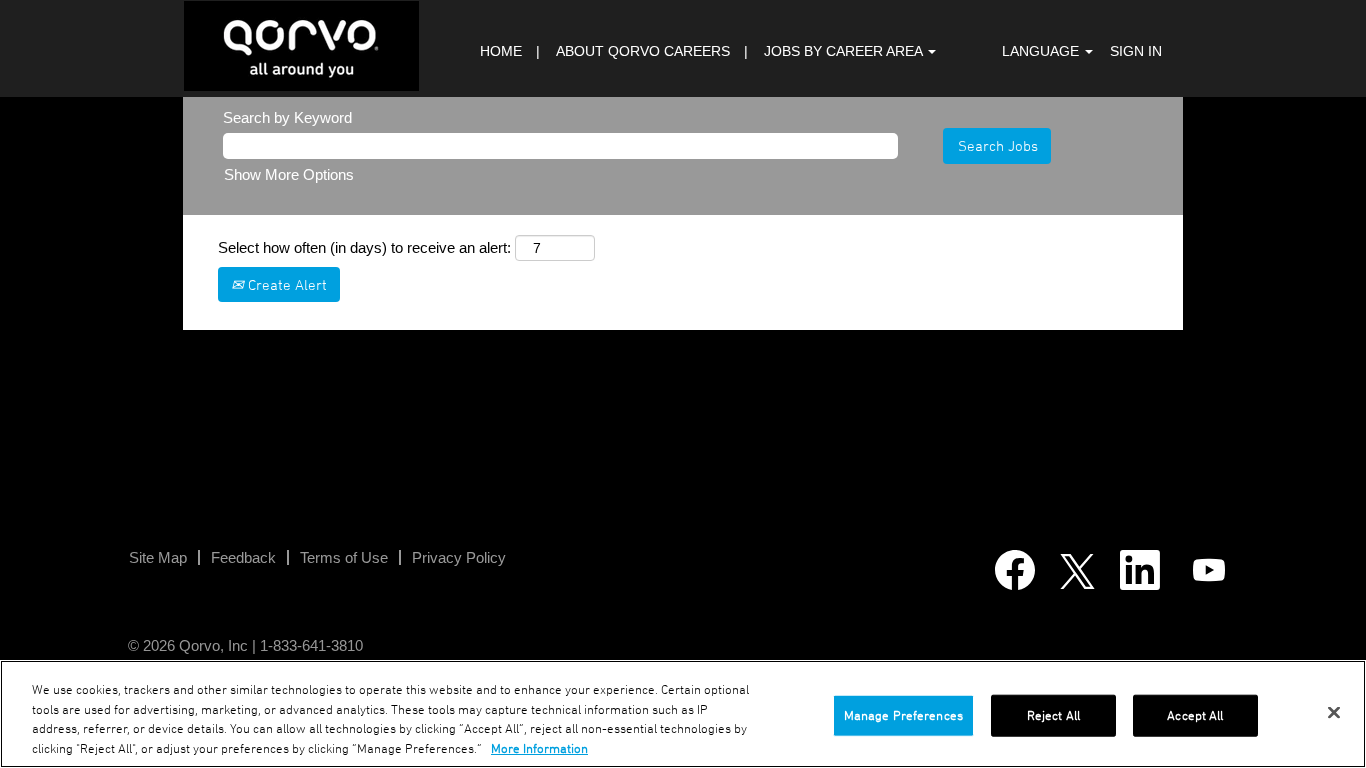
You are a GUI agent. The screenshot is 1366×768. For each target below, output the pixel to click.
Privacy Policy (459, 557)
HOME (501, 51)
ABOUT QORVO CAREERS (643, 51)
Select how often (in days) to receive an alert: (364, 247)
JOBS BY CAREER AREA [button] (845, 51)
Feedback (243, 557)
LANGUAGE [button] (1042, 51)
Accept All (1195, 715)
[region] (683, 714)
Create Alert (285, 284)
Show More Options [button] (289, 174)
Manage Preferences (903, 715)
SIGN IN (1136, 51)
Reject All (1053, 715)
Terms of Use (344, 557)
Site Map (158, 557)
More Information (539, 747)
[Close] (1334, 712)
